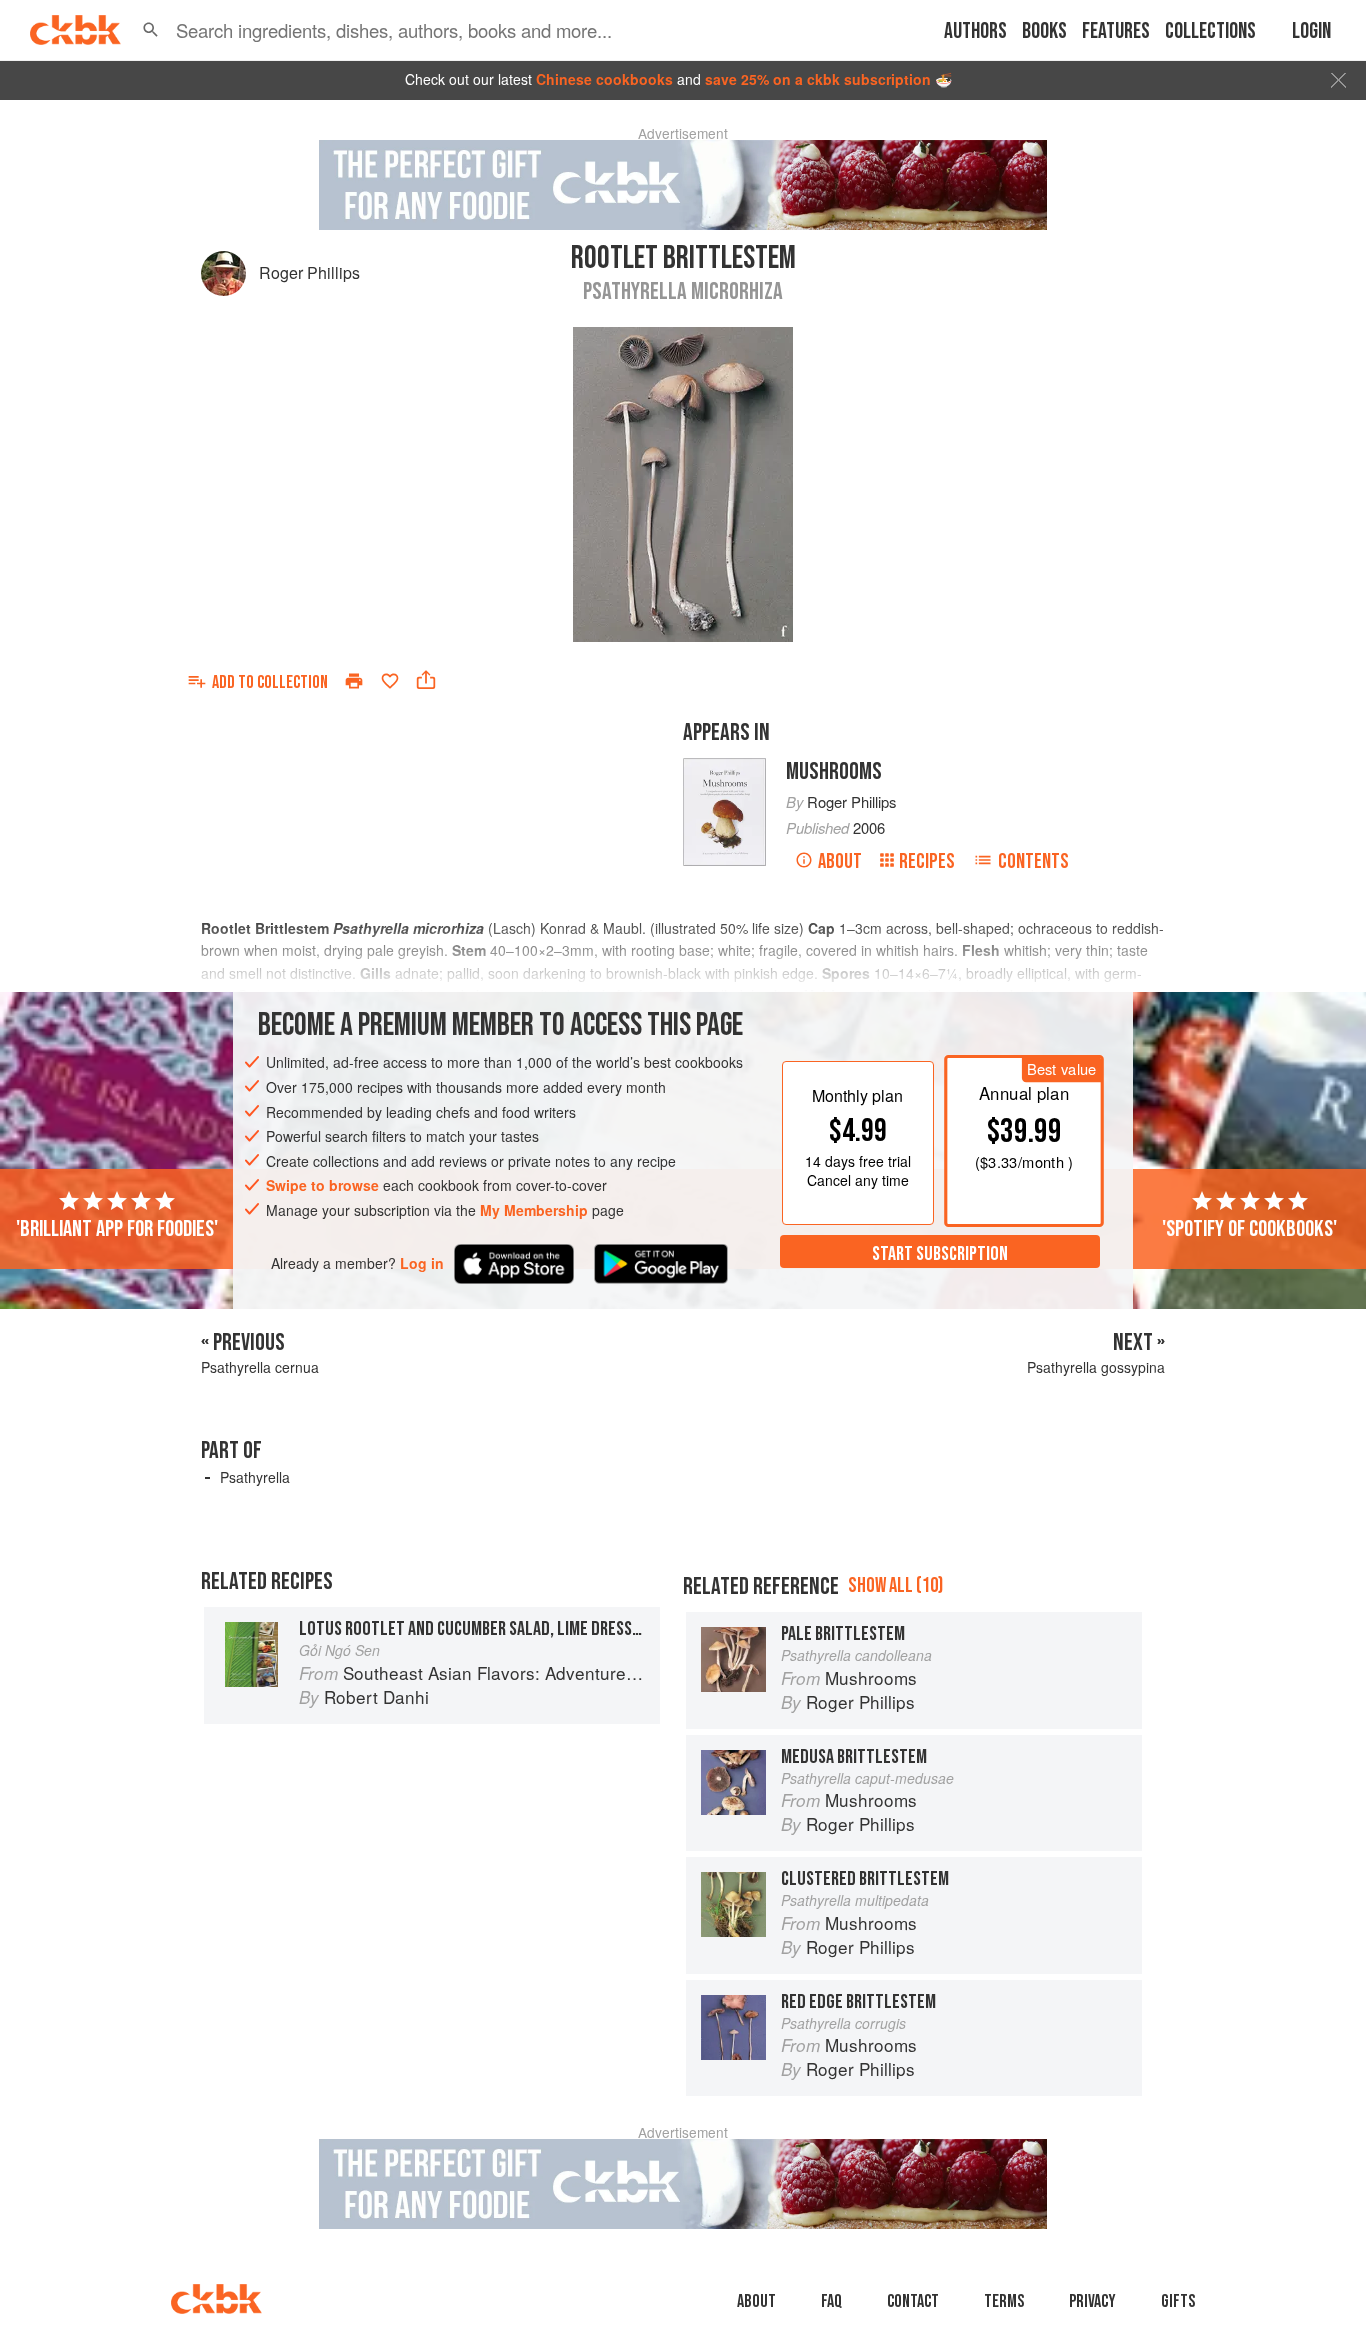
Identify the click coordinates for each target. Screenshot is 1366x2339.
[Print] (354, 681)
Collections (1210, 31)
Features (1116, 31)
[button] (151, 30)
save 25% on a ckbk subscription (818, 79)
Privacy (1092, 2301)
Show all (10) (895, 1585)
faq (831, 2301)
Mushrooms (834, 771)
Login (1311, 31)
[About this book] (724, 767)
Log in (422, 1263)
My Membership (534, 1210)
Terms (1004, 2301)
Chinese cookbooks (604, 79)
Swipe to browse (322, 1186)
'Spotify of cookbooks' (1249, 1229)
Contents (1033, 861)
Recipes (927, 861)
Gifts (1178, 2301)
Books (1044, 31)
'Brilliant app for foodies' (117, 1229)
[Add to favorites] (390, 681)
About (840, 861)
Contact (913, 2301)
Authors (975, 31)
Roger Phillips (309, 272)
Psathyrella (255, 1477)
